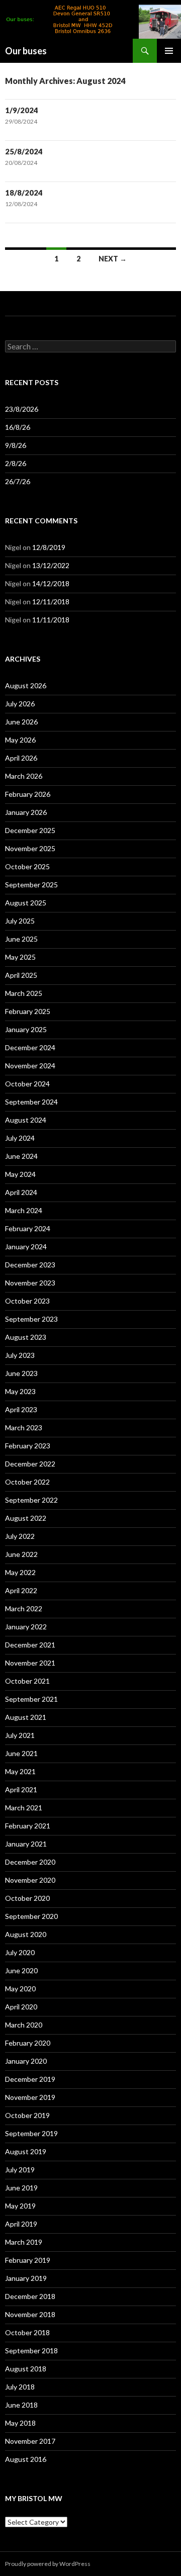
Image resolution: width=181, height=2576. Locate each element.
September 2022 (31, 1500)
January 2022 (26, 1627)
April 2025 (21, 975)
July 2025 (20, 921)
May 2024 (20, 1174)
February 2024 (28, 1228)
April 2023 (21, 1409)
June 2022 (21, 1554)
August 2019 (26, 2151)
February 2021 (28, 1826)
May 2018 (20, 2423)
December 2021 (30, 1645)
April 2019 (21, 2224)
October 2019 (27, 2115)
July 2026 (20, 704)
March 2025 (24, 993)
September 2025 (31, 885)
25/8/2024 (24, 151)
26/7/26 (18, 481)
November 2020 (30, 1880)
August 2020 (26, 1934)
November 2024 (30, 1066)
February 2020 (28, 2043)
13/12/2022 (51, 565)
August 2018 (26, 2369)
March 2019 (24, 2242)
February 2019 (28, 2260)
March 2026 (24, 776)
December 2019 (30, 2079)
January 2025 (26, 1029)
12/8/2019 (49, 547)
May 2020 (20, 1989)
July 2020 (20, 1952)
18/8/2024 (24, 193)
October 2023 (27, 1301)
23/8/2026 (22, 409)
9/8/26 (16, 445)
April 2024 (21, 1192)
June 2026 (21, 722)
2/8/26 (16, 463)
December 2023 (30, 1265)
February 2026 (28, 794)
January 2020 (26, 2061)
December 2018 (30, 2296)
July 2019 (20, 2170)
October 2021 (27, 1681)
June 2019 (21, 2188)
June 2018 (21, 2405)
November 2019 (30, 2097)
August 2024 (26, 1120)
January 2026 (26, 812)
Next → (113, 259)
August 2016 (26, 2459)
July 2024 (20, 1138)
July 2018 (20, 2387)
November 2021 (30, 1663)
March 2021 (24, 1808)
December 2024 (30, 1047)
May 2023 (20, 1391)
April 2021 (21, 1789)
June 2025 (21, 939)
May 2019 (20, 2206)
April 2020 (21, 2007)
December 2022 (30, 1464)
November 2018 (30, 2314)
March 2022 (24, 1608)
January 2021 (26, 1844)
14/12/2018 (51, 583)
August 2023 (26, 1337)
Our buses (26, 51)
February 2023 (28, 1446)
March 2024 (24, 1210)
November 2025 (30, 848)
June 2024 (21, 1156)
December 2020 (30, 1862)
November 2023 (30, 1283)
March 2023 (24, 1428)
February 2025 (28, 1011)
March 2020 (24, 2025)
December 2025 (30, 830)
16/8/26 (18, 427)
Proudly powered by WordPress (48, 2564)
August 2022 (26, 1518)
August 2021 (26, 1717)
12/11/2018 (51, 602)
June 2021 (21, 1753)
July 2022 (20, 1536)
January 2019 (26, 2278)
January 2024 (26, 1247)
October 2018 (27, 2332)
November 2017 (30, 2441)
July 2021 (20, 1735)
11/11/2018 (51, 620)
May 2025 (20, 957)
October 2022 (27, 1482)
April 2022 (21, 1590)
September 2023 (31, 1319)
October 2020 (27, 1898)
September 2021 (31, 1699)
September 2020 (31, 1916)
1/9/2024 (22, 110)
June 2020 (21, 1970)
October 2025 (27, 866)
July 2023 (20, 1355)
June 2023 (21, 1373)
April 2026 (21, 758)
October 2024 (27, 1084)
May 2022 (20, 1572)
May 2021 (20, 1771)
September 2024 (31, 1102)
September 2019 (31, 2133)
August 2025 (26, 903)
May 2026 (20, 740)
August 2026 (26, 685)
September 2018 (31, 2351)
